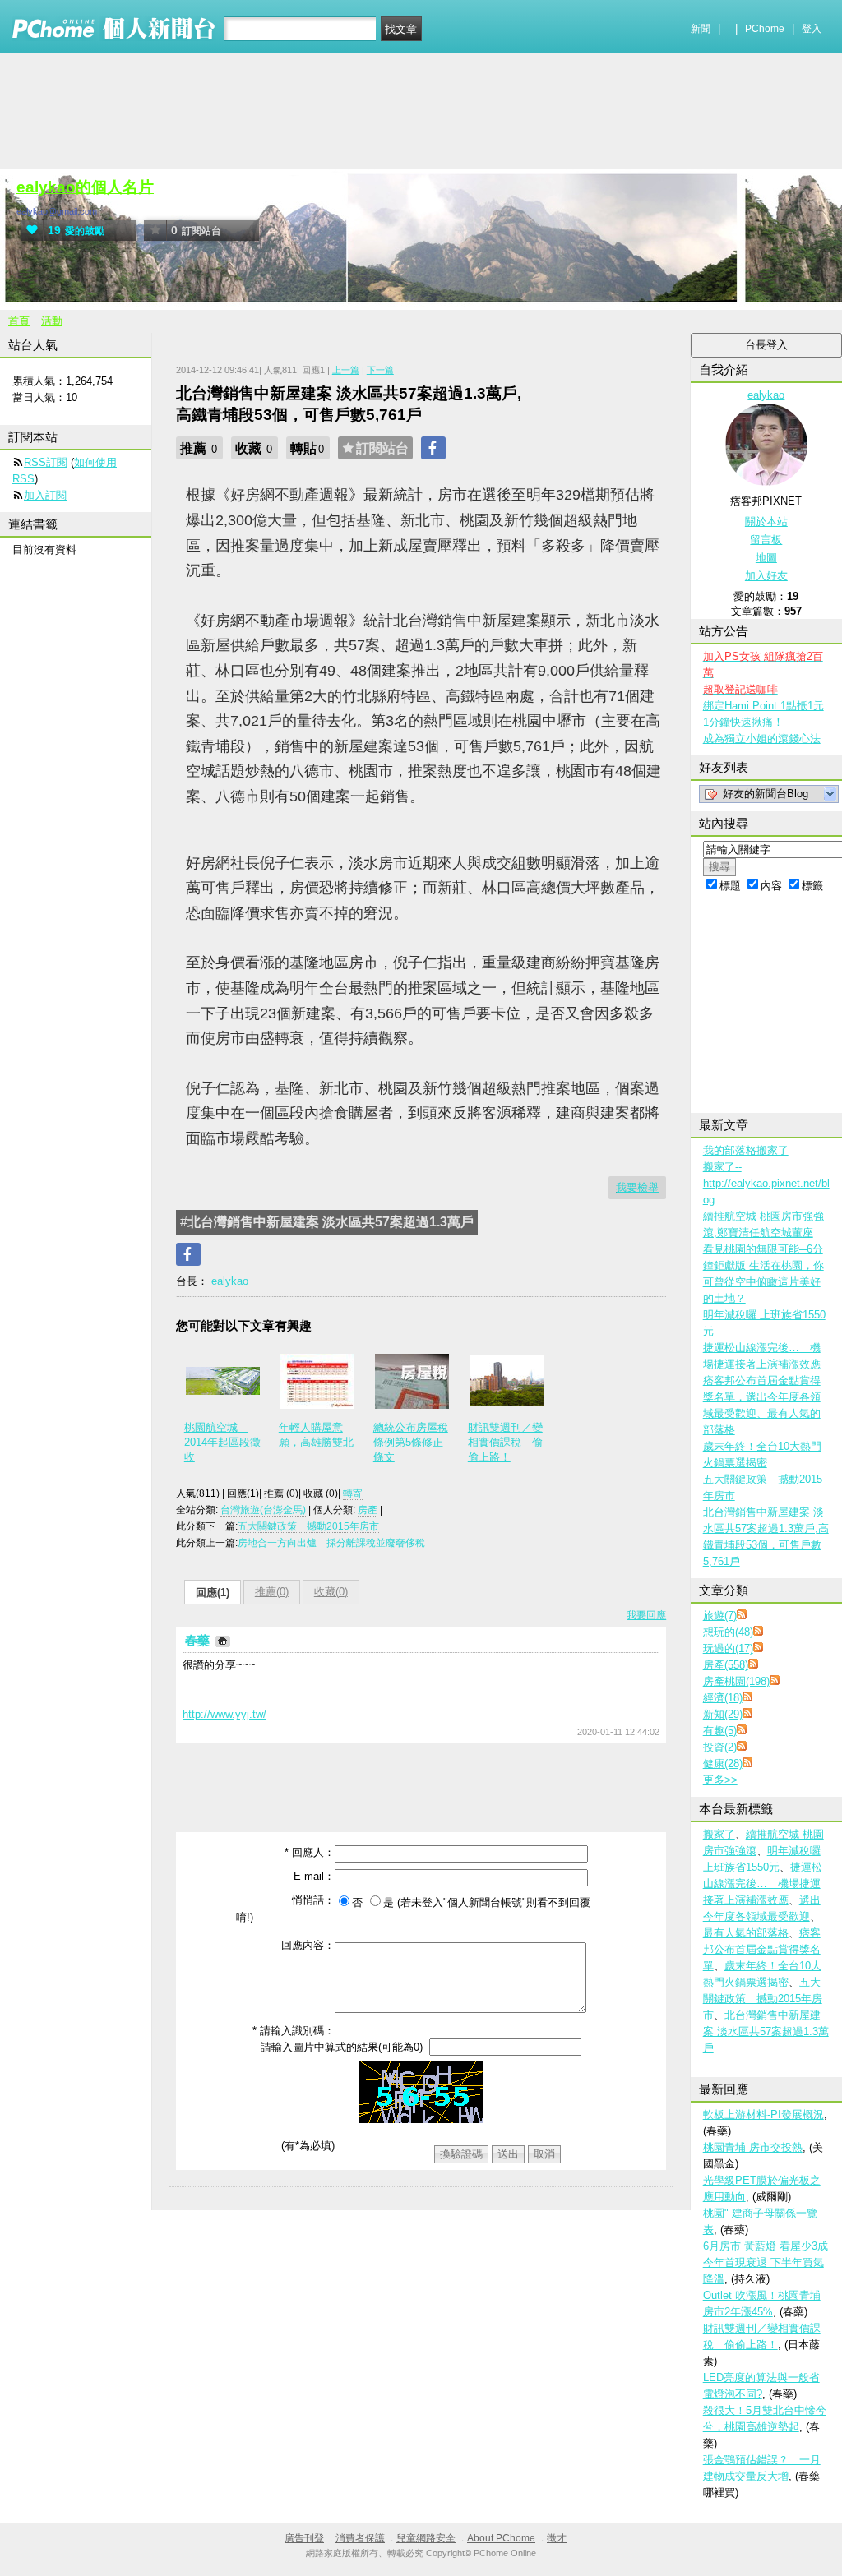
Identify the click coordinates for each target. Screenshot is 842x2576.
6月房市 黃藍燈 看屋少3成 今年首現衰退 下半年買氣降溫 (766, 2262)
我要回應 (646, 1615)
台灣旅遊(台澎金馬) (263, 1510)
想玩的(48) (728, 1632)
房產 (368, 1510)
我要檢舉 (637, 1187)
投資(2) (720, 1747)
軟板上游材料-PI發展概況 (763, 2114)
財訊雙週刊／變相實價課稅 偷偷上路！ (505, 1442)
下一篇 (380, 370)
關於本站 (766, 522)
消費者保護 (360, 2538)
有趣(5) (720, 1731)
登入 (812, 29)
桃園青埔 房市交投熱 (753, 2147)
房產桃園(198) (736, 1681)
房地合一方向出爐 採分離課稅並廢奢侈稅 (331, 1543)
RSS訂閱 (46, 462)
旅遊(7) (720, 1616)
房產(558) (726, 1665)
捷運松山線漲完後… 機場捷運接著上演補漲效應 (763, 1884)
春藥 (199, 1640)
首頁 (19, 321)
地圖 (766, 558)
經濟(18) (723, 1698)
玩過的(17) (728, 1648)
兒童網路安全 (426, 2538)
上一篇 (346, 370)
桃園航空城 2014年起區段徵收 (222, 1442)
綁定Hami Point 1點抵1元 (763, 706)
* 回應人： (310, 1852)
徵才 (557, 2538)
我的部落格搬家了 (746, 1150)
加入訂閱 (45, 495)
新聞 (701, 29)
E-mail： (314, 1876)
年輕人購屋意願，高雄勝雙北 (316, 1435)
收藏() (331, 1592)
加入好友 (766, 576)
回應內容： (308, 1945)
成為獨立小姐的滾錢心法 (762, 739)
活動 (52, 321)
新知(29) (723, 1714)
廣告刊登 (304, 2538)
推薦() (272, 1592)
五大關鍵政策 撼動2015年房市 (308, 1526)
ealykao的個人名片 (85, 187)
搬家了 (719, 1834)
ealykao (228, 1281)
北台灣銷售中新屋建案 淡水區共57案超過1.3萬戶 (766, 2031)
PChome (765, 29)
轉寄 (353, 1493)
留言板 (766, 540)
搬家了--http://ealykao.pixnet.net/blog (766, 1183)
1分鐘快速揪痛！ (743, 722)
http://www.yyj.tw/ (224, 1714)
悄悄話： (313, 1900)
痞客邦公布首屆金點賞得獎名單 (762, 1949)
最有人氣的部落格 (746, 1933)
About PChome (501, 2538)
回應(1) (213, 1593)
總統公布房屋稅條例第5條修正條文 (411, 1442)
